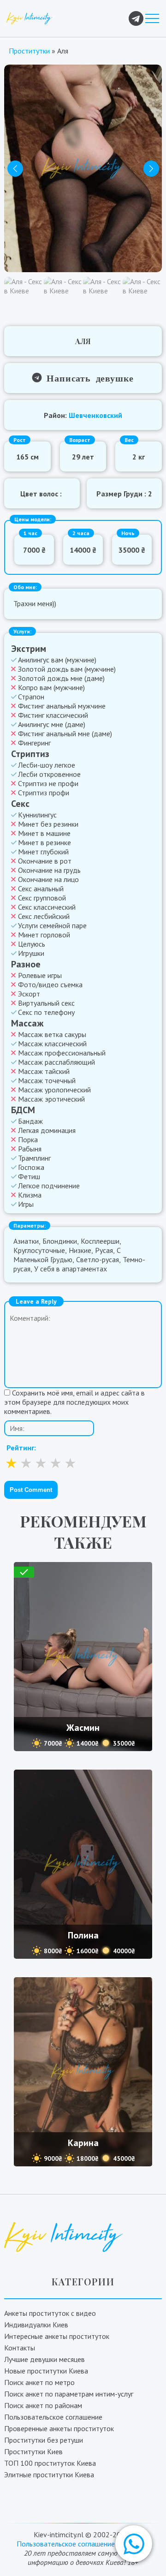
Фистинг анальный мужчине (62, 706)
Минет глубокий (43, 852)
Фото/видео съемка (50, 984)
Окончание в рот (45, 861)
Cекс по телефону (46, 1012)
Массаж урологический (54, 1090)
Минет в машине (44, 833)
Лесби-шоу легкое (47, 765)
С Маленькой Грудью (67, 1255)
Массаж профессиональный (62, 1053)
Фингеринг (34, 743)
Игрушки (31, 953)
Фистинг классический (53, 715)
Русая (104, 1250)
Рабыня (30, 1149)
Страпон (31, 697)
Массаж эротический (51, 1099)
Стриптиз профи (44, 793)
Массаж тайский (44, 1071)
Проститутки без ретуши (44, 2440)
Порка (28, 1139)
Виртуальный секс (46, 1003)
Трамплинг (34, 1158)
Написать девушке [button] (88, 377)
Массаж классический (52, 1044)
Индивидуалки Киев (36, 2325)
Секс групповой (42, 898)
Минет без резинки (48, 824)
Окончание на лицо (48, 879)
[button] (134, 2544)
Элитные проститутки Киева (49, 2475)
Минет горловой (44, 935)
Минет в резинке (44, 842)
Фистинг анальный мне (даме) (65, 733)
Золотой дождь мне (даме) (61, 678)
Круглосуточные (39, 1250)
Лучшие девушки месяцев (44, 2359)
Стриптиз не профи (48, 783)
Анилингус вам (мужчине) (57, 660)
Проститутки (29, 51)
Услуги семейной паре (52, 925)
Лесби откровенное (49, 774)
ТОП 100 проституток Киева (50, 2463)
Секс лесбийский (44, 916)
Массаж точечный (47, 1080)
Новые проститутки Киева (46, 2371)
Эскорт (29, 994)
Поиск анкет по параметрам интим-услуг (69, 2394)
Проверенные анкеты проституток (59, 2428)
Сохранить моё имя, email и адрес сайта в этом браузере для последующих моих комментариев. (74, 1402)
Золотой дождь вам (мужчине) (67, 669)
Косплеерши (100, 1241)
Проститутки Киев (33, 2451)
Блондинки (60, 1241)
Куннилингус (37, 815)
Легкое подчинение (49, 1186)
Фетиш (29, 1176)
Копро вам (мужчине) (51, 687)
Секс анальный (41, 888)
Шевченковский (95, 415)
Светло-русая (98, 1259)
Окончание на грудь (49, 870)
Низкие (80, 1250)
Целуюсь (32, 944)
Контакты (20, 2348)
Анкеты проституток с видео (50, 2313)
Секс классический (47, 907)
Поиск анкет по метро (39, 2382)
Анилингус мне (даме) (52, 724)
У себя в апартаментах (71, 1269)
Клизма (30, 1195)
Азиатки (26, 1241)
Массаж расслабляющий (56, 1062)
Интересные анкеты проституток (57, 2336)
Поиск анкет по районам (43, 2405)
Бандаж (30, 1121)
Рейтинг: (21, 1448)
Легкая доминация (47, 1130)
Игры (26, 1204)
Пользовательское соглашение (53, 2417)
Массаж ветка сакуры (52, 1034)
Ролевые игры (40, 975)
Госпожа (31, 1167)
